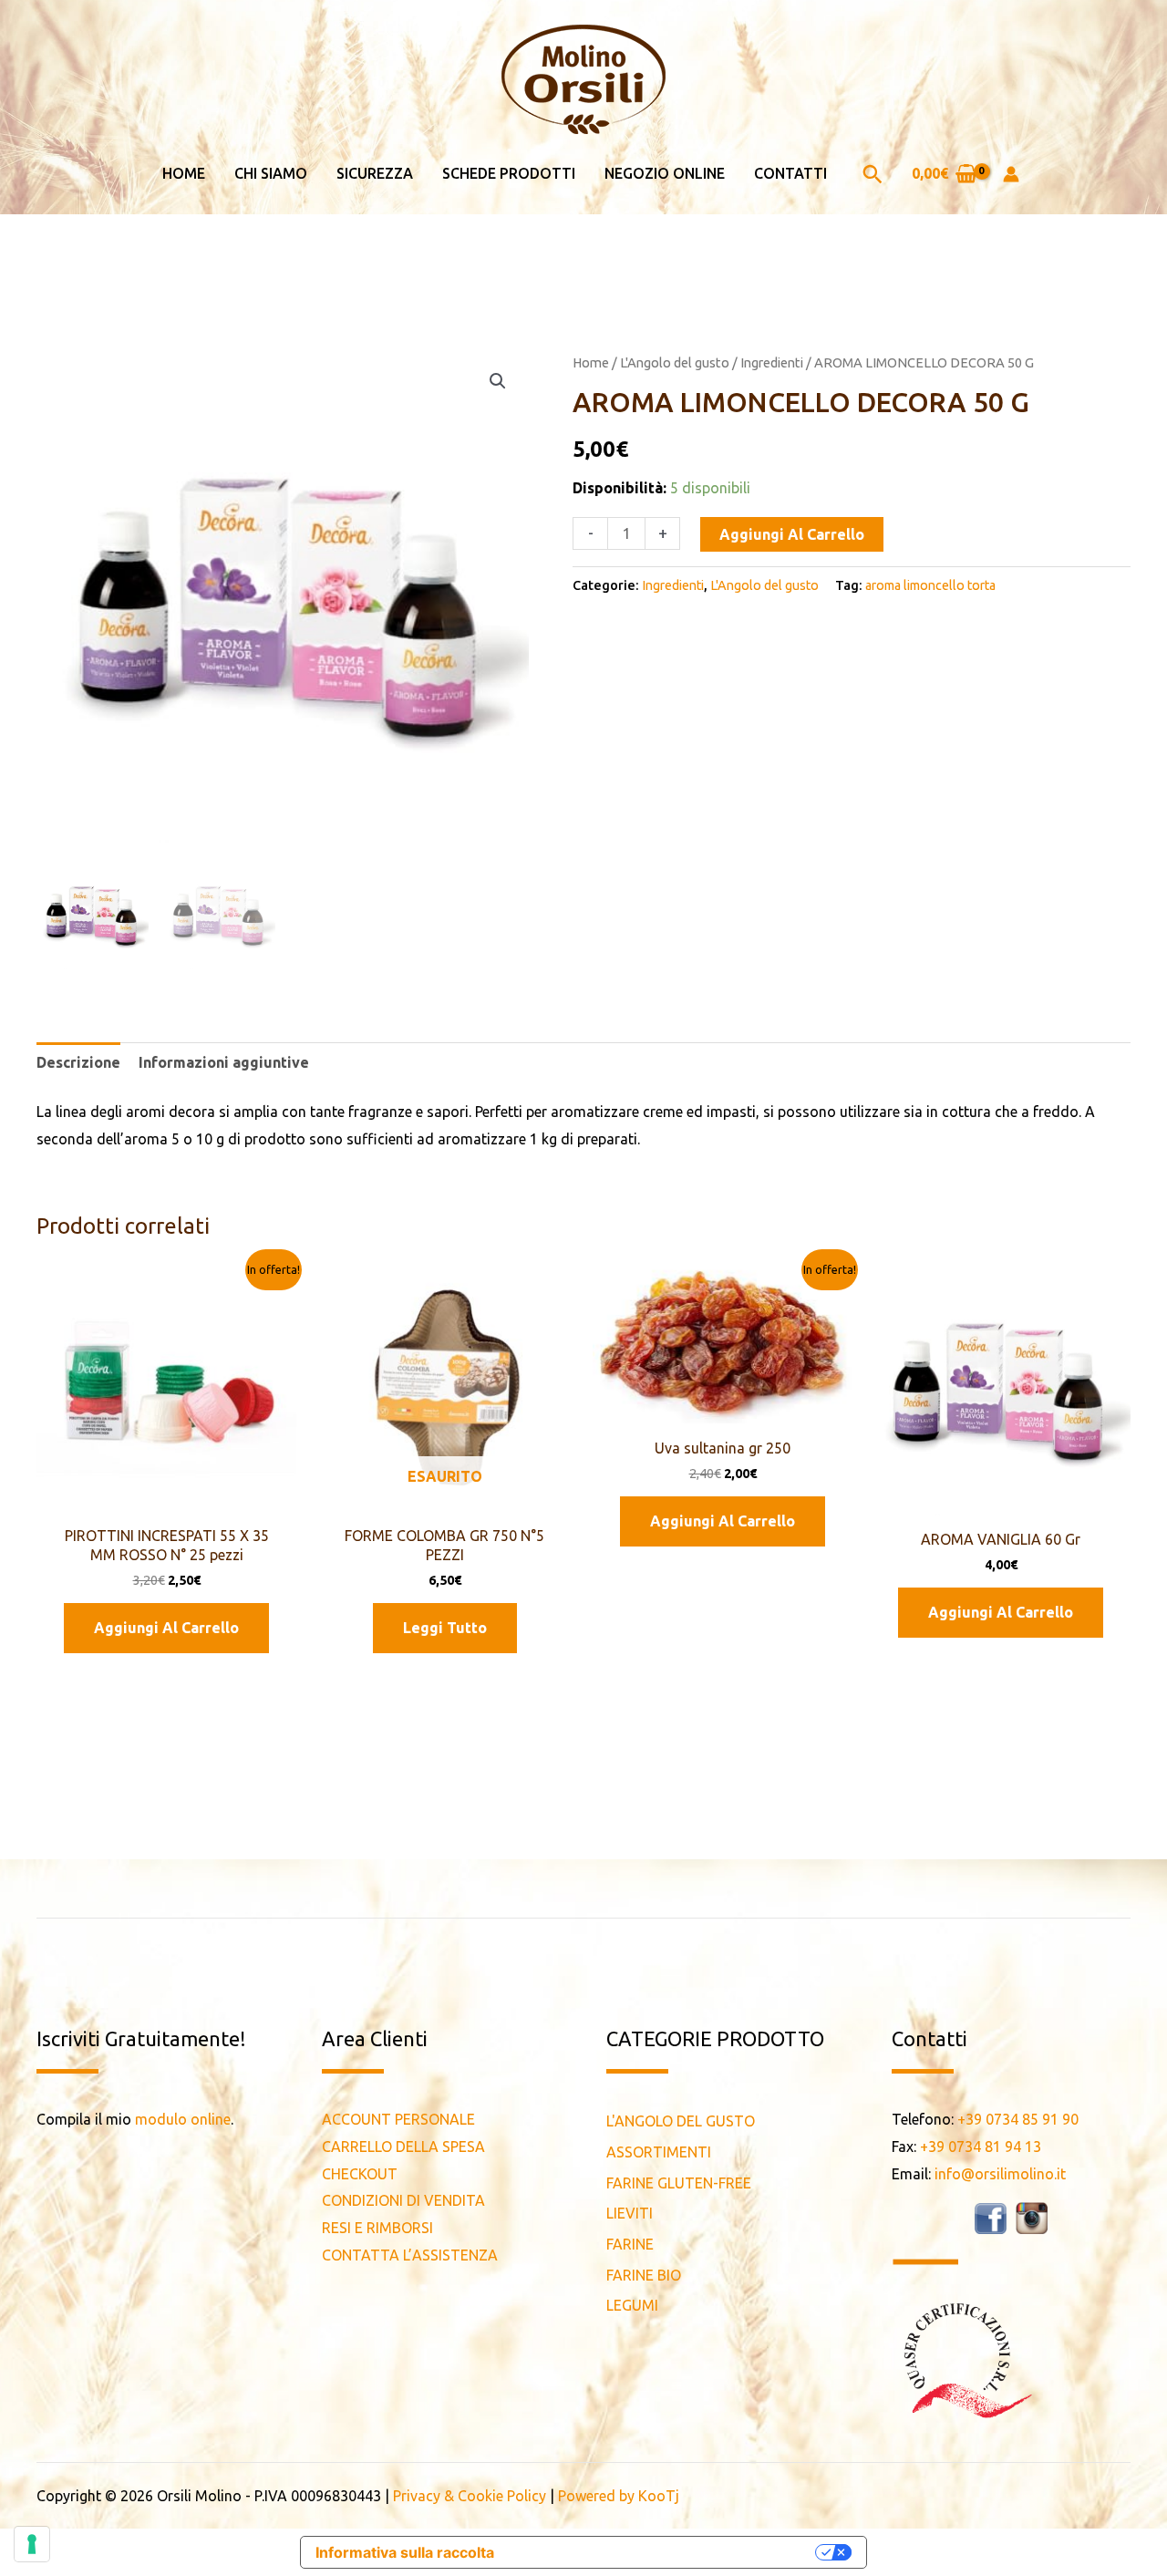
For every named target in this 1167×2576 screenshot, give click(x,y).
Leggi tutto (445, 1628)
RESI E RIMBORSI (377, 2228)
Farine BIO (644, 2275)
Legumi (632, 2305)
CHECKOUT (360, 2174)
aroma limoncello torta (930, 585)
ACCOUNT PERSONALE (398, 2119)
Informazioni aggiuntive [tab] (224, 1062)
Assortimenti (659, 2152)
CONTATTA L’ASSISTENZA (410, 2255)
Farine (630, 2244)
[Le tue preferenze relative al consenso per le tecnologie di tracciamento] (32, 2544)
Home (591, 362)
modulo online (183, 2119)
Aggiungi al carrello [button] (166, 1628)
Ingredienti (772, 362)
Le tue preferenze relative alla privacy (664, 2552)
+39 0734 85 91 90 (1018, 2119)
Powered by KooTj (619, 2496)
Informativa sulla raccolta (405, 2552)
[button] (873, 174)
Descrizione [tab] (78, 1062)
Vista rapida (166, 1499)
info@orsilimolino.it (1000, 2174)
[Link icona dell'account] (1011, 174)
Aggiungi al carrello (792, 534)
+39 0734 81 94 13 (981, 2147)
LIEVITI (630, 2213)
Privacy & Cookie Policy (470, 2496)
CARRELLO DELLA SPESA (403, 2147)
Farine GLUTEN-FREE (679, 2183)
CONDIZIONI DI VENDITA (403, 2200)
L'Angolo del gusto (675, 362)
